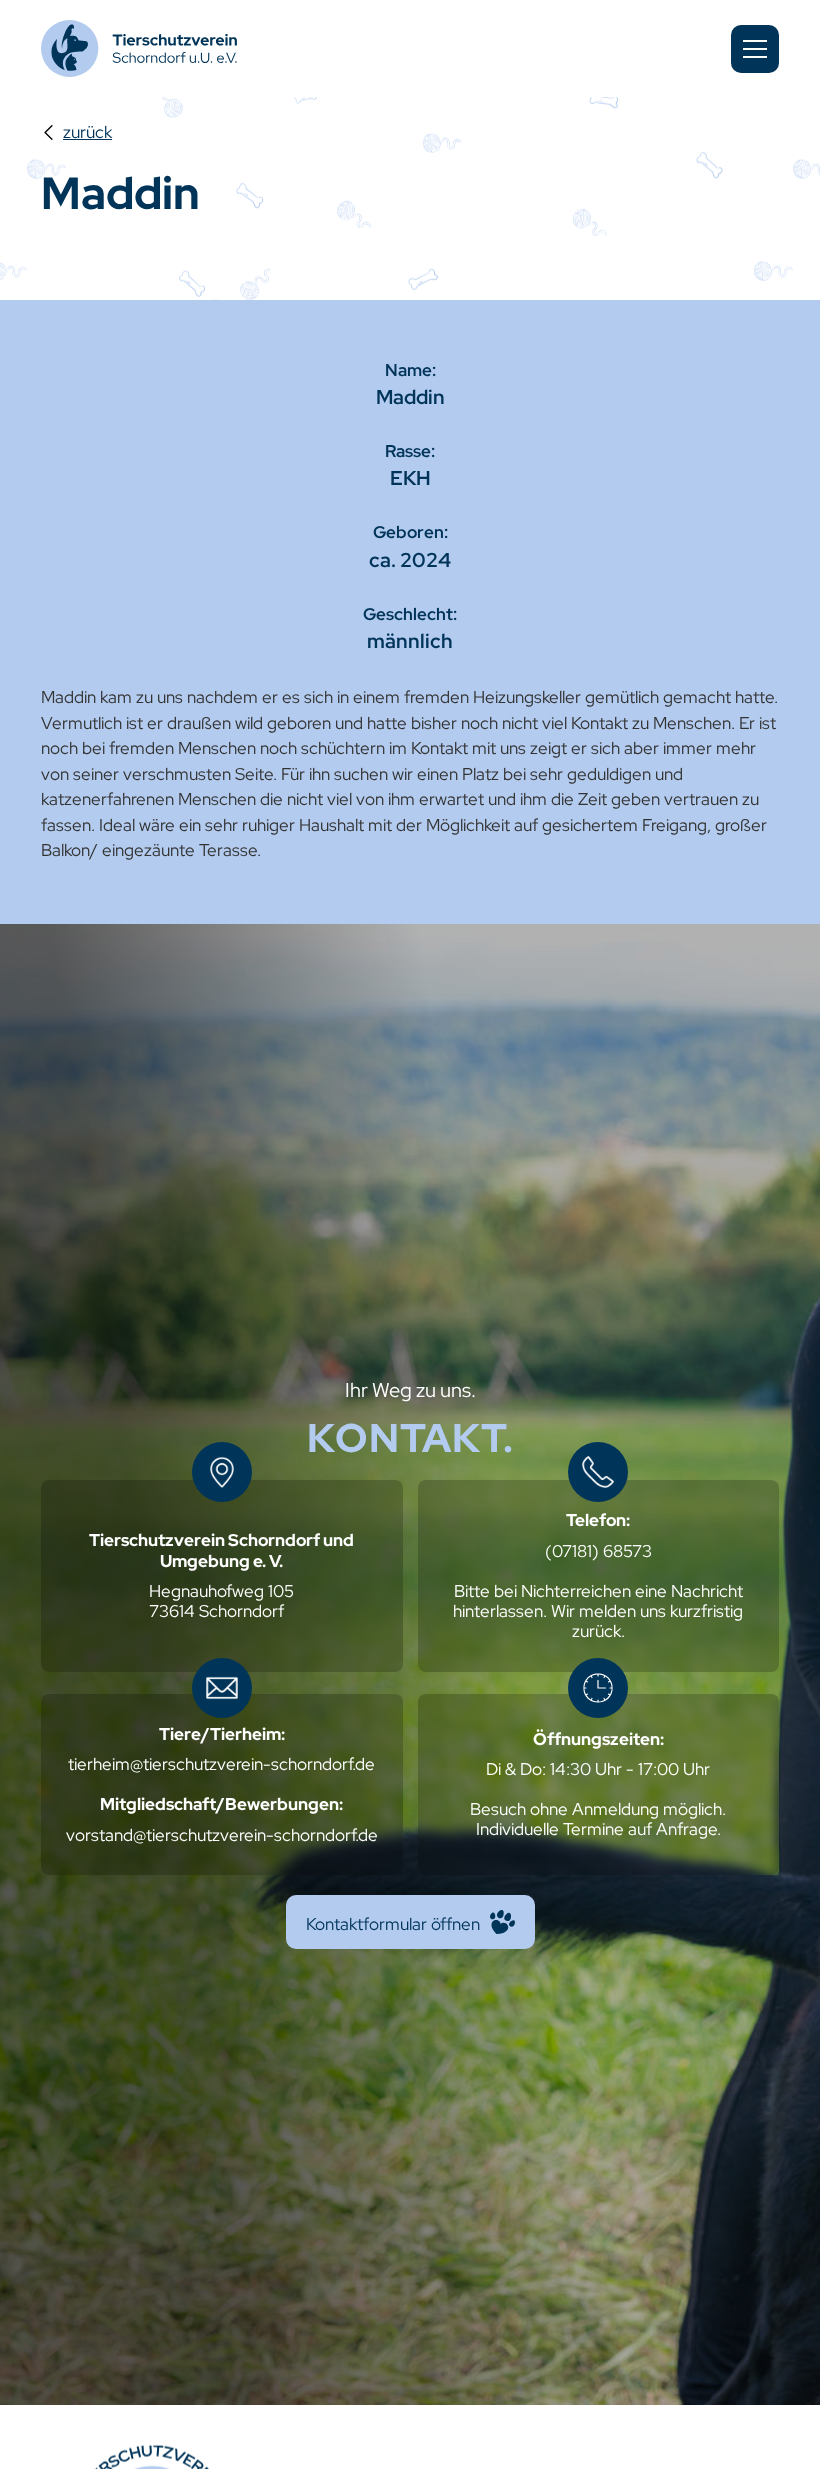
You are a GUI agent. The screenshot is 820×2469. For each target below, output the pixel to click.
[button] (755, 49)
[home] (141, 48)
